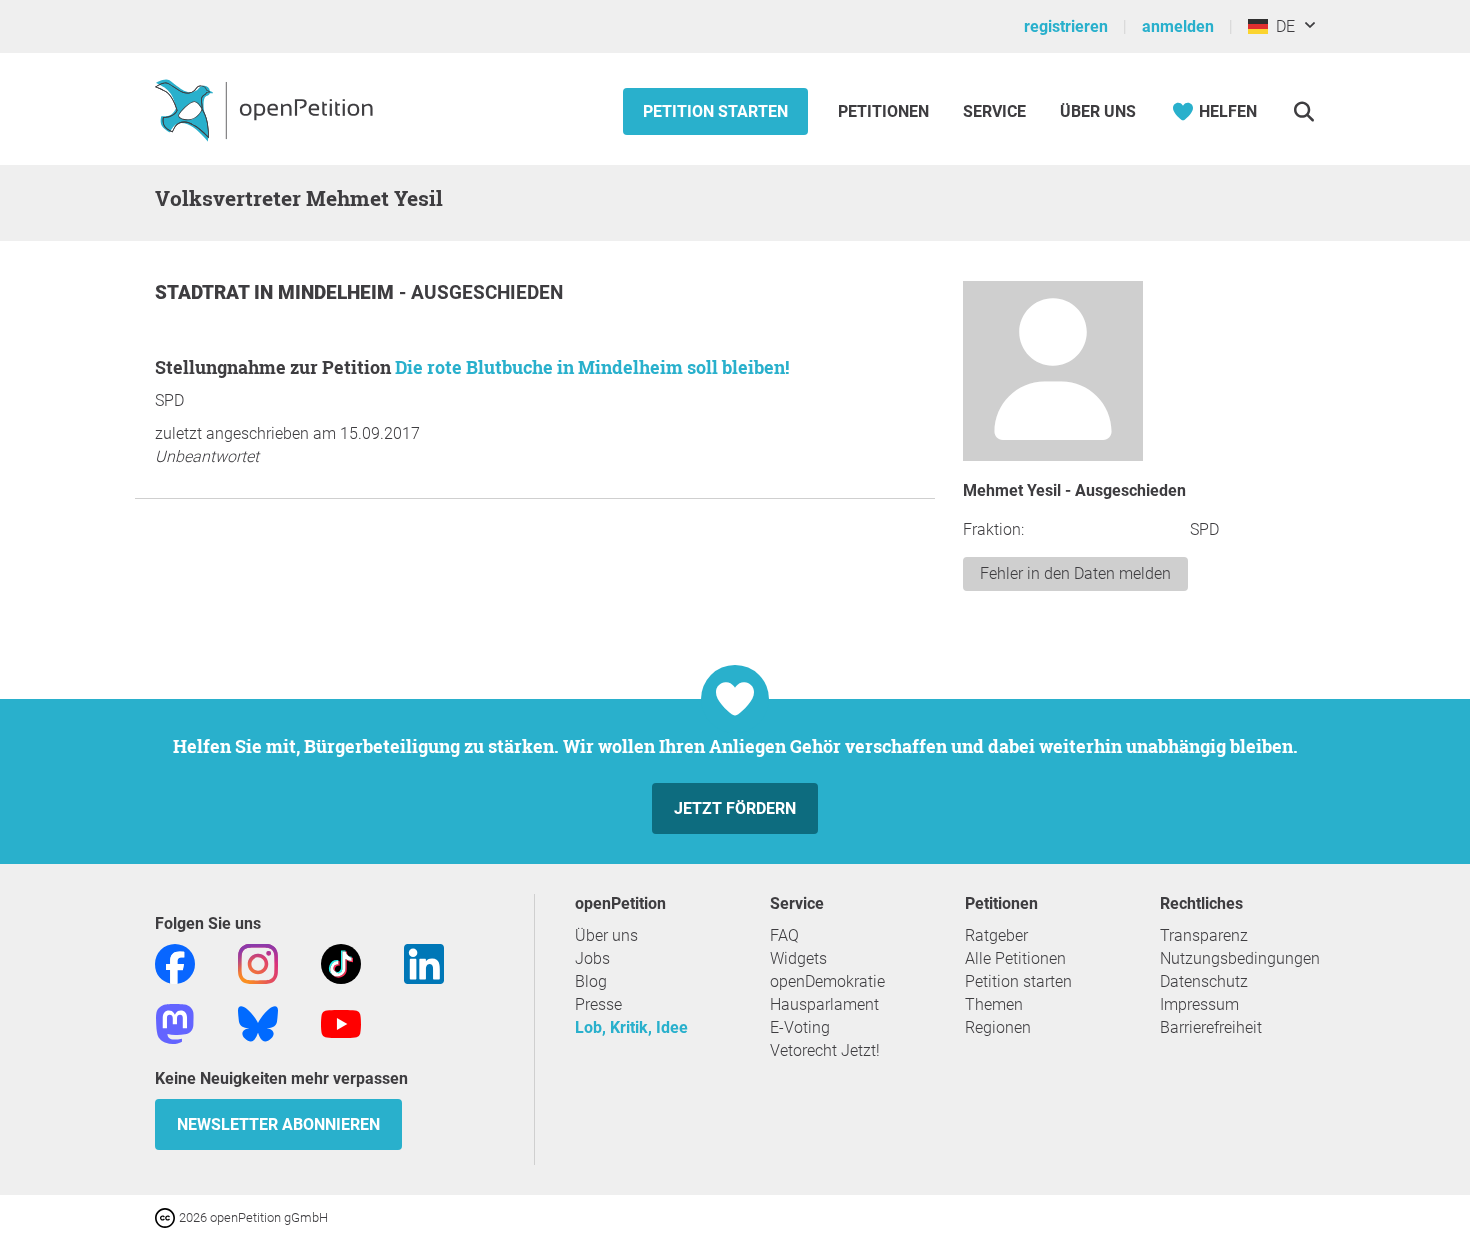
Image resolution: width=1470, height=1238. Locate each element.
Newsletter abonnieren (278, 1124)
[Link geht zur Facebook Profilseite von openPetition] (175, 962)
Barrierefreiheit (1211, 1027)
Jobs (592, 958)
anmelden (1178, 26)
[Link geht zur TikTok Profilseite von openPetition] (341, 962)
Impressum (1199, 1004)
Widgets (798, 958)
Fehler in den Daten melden (1075, 573)
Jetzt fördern (735, 808)
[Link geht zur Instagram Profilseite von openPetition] (258, 962)
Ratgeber (996, 935)
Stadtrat (204, 292)
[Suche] (1303, 111)
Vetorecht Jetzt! (825, 1050)
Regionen (998, 1027)
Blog (591, 981)
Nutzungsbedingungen (1240, 958)
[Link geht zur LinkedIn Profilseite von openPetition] (424, 962)
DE (1281, 26)
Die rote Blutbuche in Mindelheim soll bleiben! (592, 367)
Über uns (606, 935)
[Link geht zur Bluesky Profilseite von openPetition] (258, 1022)
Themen (994, 1004)
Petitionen (885, 111)
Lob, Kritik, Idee (631, 1027)
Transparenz (1204, 935)
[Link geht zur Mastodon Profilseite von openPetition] (175, 1022)
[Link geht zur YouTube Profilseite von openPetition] (341, 1022)
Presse (598, 1004)
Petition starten (715, 111)
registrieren (1066, 26)
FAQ (784, 935)
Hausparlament (824, 1004)
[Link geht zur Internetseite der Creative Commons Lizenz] (167, 1216)
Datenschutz (1204, 981)
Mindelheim (338, 292)
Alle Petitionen (1015, 958)
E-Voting (800, 1027)
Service (994, 111)
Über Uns (1098, 111)
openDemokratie (827, 981)
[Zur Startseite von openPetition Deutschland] (266, 109)
